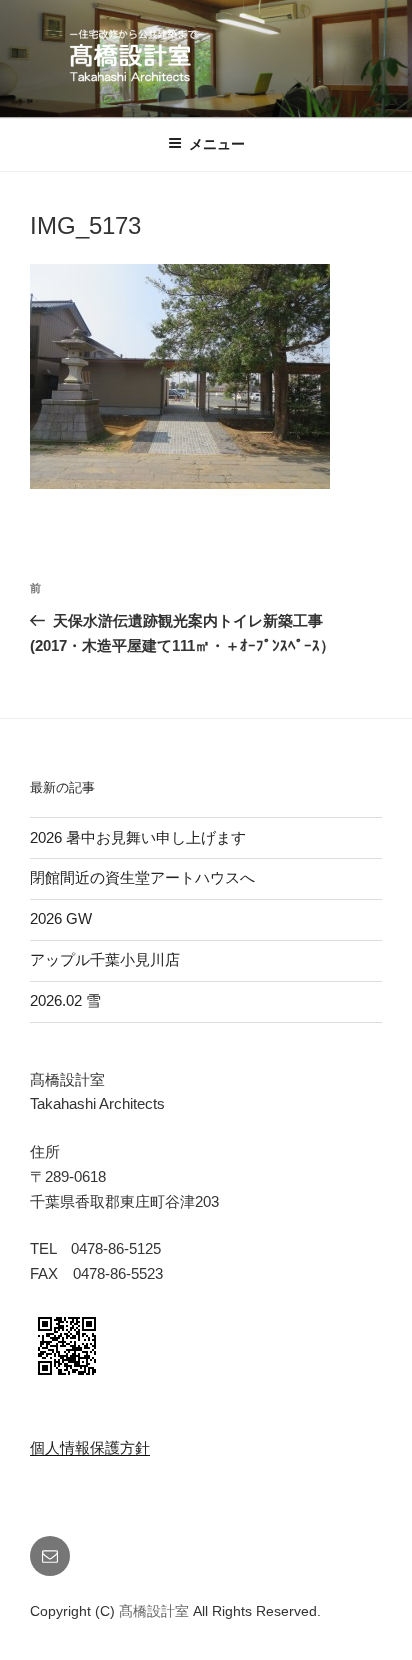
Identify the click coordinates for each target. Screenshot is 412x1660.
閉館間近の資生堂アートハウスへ (150, 877)
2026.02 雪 (65, 1000)
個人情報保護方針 (90, 1447)
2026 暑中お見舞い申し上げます (138, 837)
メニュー (217, 144)
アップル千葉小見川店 (105, 959)
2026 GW (61, 918)
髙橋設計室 (156, 1611)
